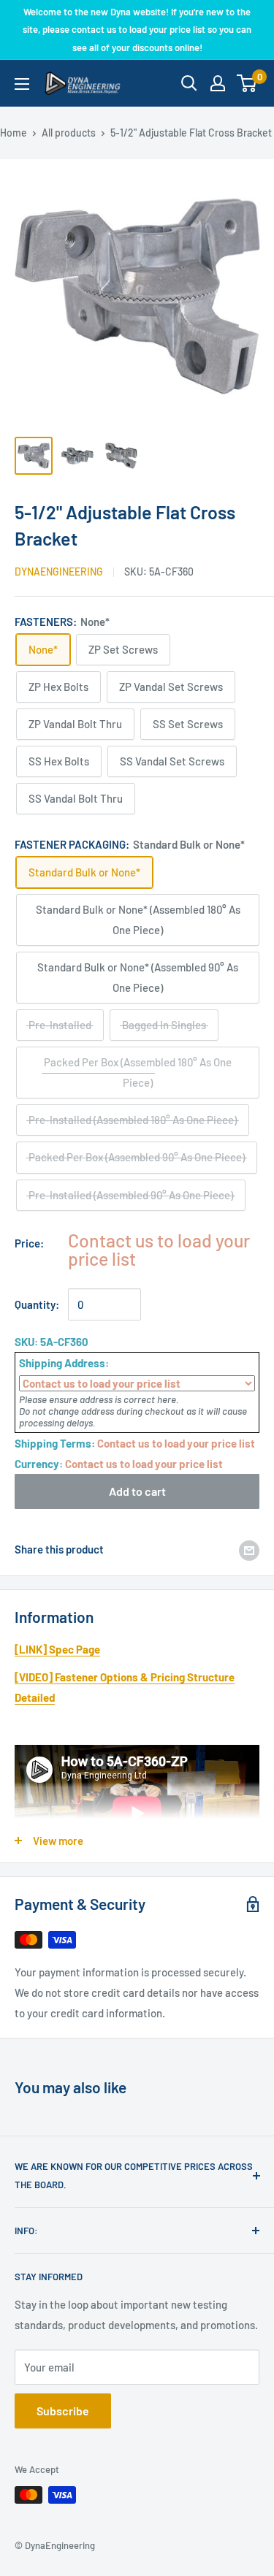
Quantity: (37, 1304)
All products (69, 133)
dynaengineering (59, 572)
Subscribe (63, 2411)
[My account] (218, 83)
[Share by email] (249, 1549)
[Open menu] (22, 84)
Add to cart (137, 1491)
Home (14, 133)
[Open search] (189, 83)
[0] (247, 83)
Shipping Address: (64, 1363)
